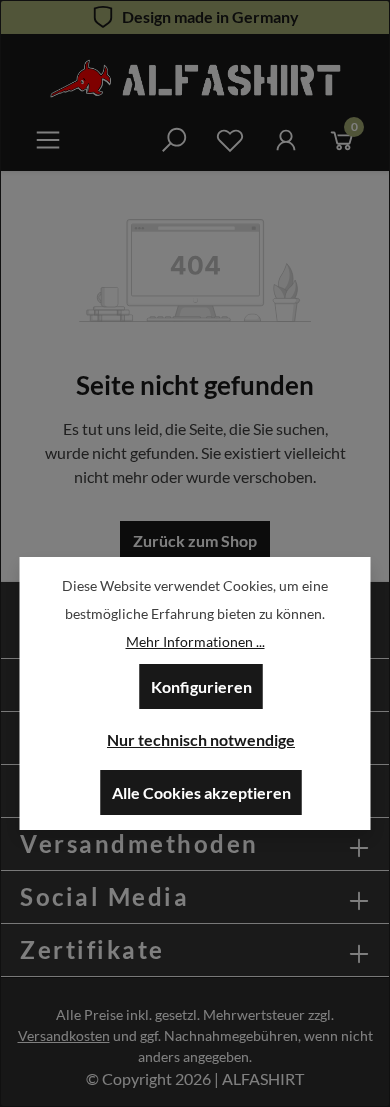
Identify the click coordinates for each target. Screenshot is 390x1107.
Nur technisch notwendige (201, 739)
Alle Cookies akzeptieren (201, 792)
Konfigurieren (201, 686)
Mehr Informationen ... (195, 641)
